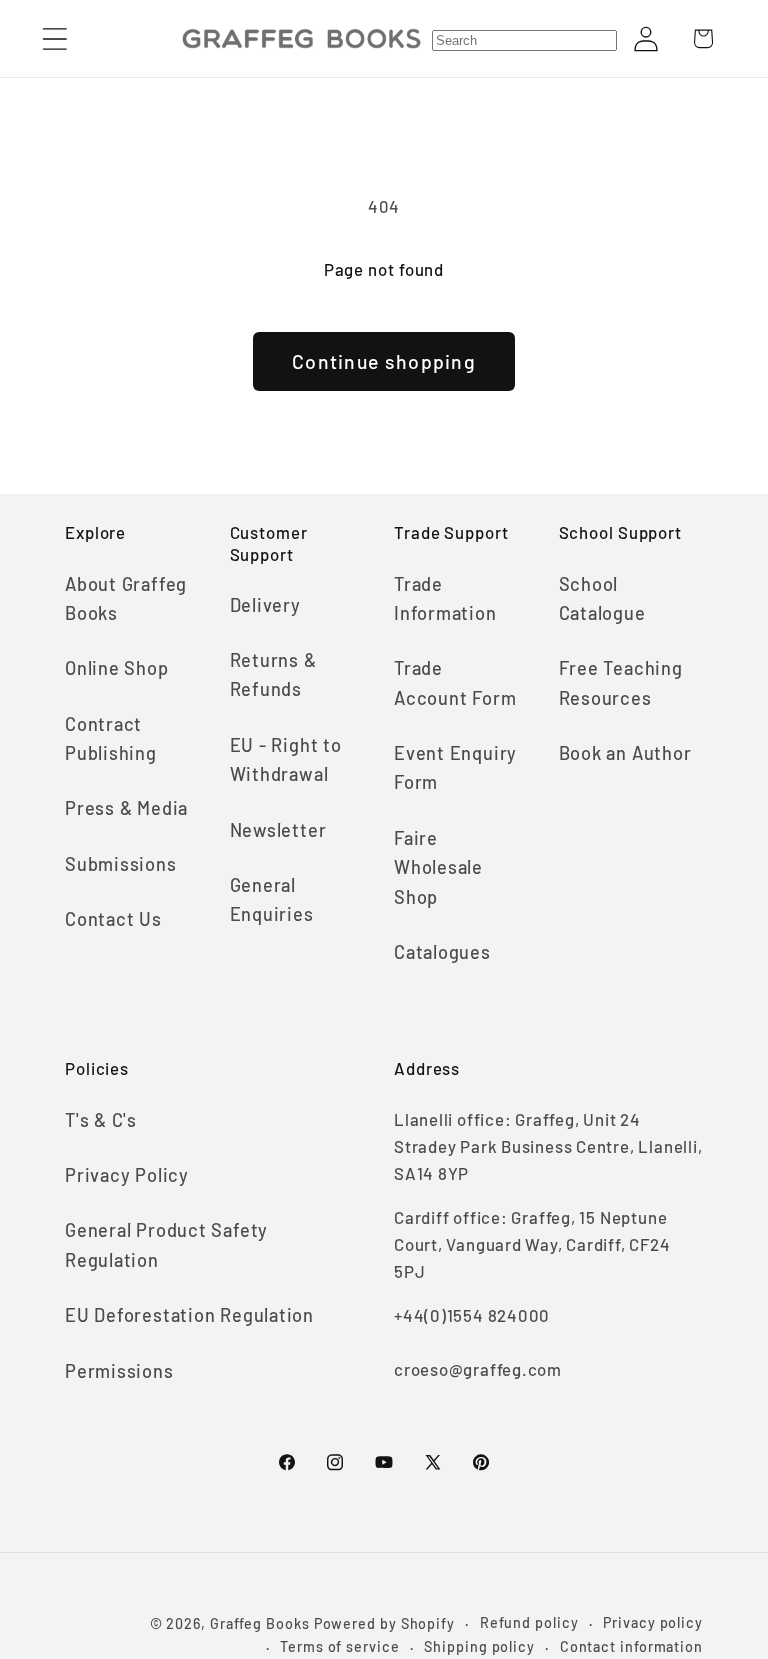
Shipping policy (479, 1646)
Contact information (631, 1646)
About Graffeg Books (126, 598)
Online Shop (117, 668)
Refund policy (529, 1622)
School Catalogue (602, 598)
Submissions (121, 864)
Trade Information (445, 598)
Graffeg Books (260, 1623)
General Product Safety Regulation (166, 1244)
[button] (54, 38)
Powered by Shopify (384, 1623)
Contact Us (113, 919)
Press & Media (126, 808)
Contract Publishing (111, 738)
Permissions (119, 1371)
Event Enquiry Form (455, 767)
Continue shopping (384, 361)
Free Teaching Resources (621, 682)
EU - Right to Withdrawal (286, 759)
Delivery (265, 605)
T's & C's (101, 1120)
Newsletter (278, 830)
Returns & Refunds (273, 674)
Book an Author (625, 753)
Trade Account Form (455, 682)
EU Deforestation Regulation (189, 1315)
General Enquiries (272, 899)
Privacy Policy (127, 1175)
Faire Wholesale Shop (438, 867)
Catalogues (442, 952)
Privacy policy (653, 1622)
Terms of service (340, 1646)
